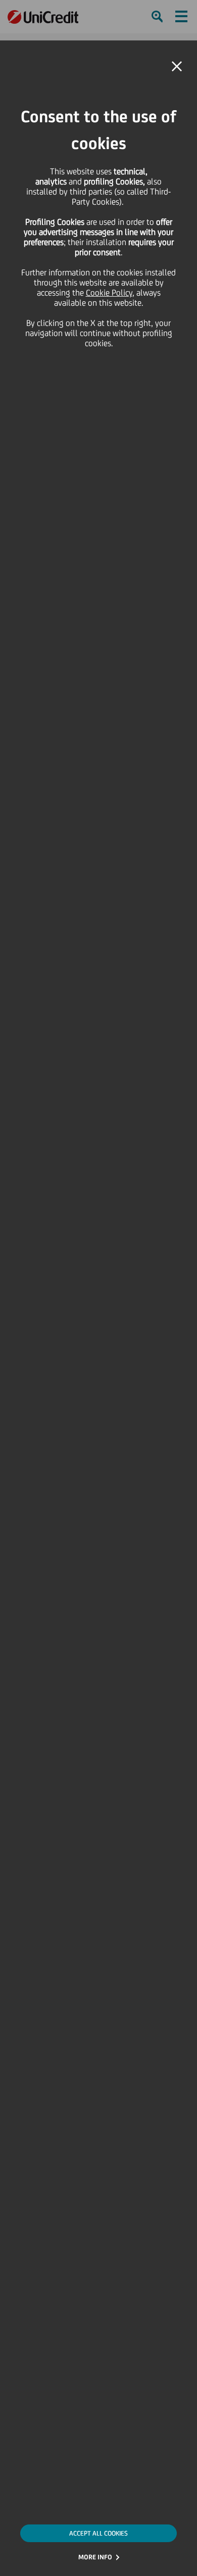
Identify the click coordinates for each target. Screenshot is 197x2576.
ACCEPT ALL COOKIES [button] (98, 2533)
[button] (177, 67)
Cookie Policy (109, 293)
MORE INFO (95, 2557)
